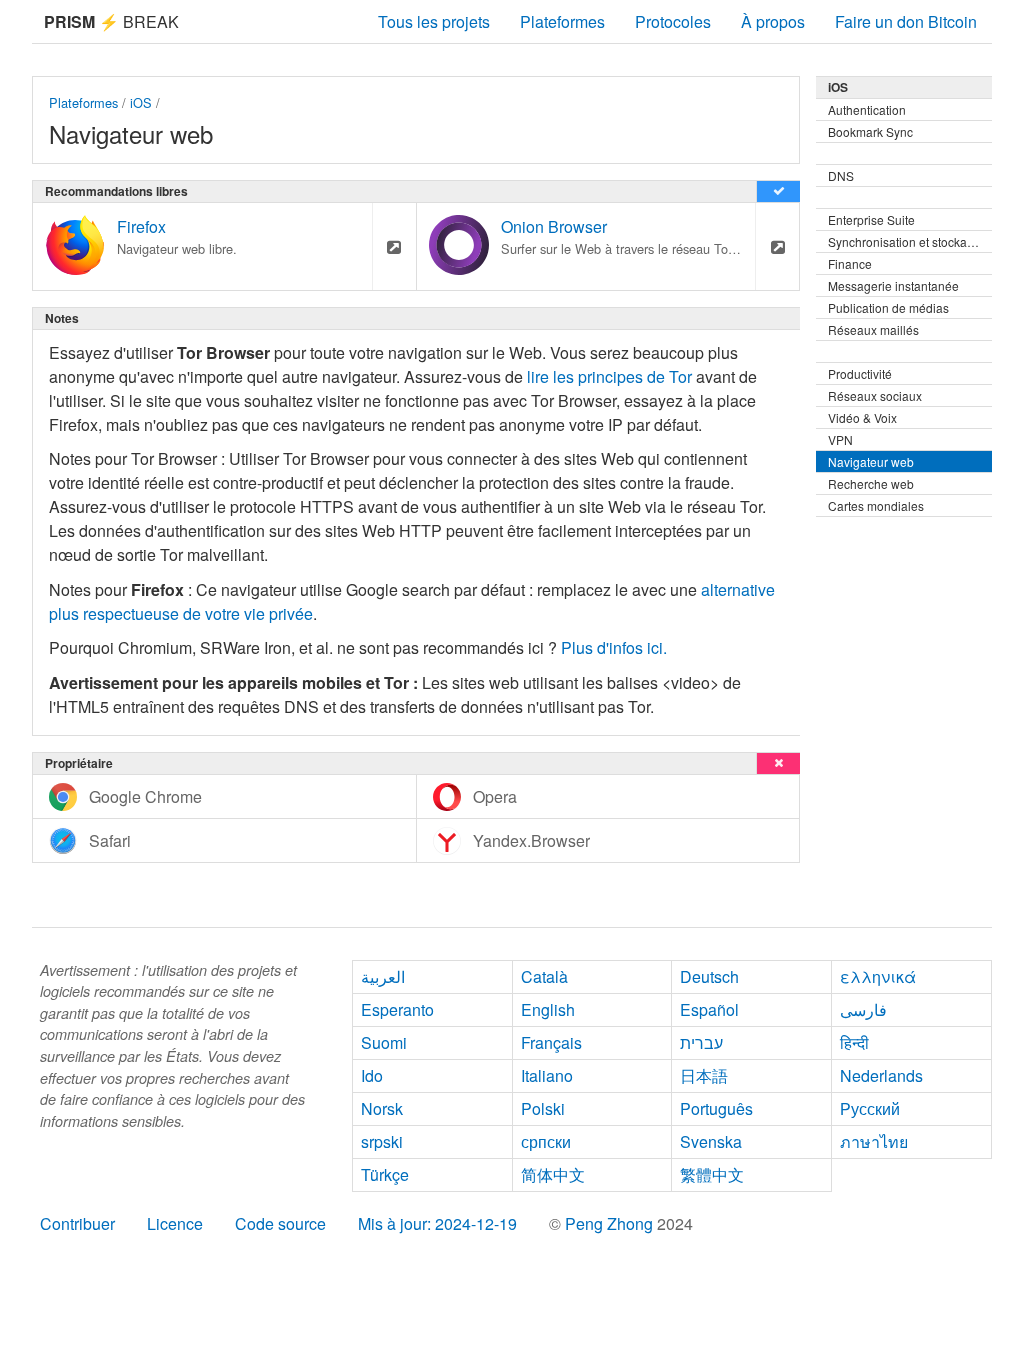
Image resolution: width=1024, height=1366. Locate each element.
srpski (382, 1141)
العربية (383, 976)
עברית (701, 1042)
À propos (773, 21)
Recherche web (871, 483)
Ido (372, 1075)
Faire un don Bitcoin (906, 21)
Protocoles (673, 21)
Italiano (547, 1075)
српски (546, 1141)
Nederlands (881, 1075)
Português (716, 1108)
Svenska (711, 1141)
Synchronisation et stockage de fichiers (910, 241)
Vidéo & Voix (862, 417)
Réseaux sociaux (875, 395)
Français (551, 1042)
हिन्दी (854, 1042)
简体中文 (553, 1174)
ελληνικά (878, 976)
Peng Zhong (611, 1223)
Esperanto (397, 1009)
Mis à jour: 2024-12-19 (437, 1223)
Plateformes (562, 21)
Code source (280, 1223)
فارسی (863, 1009)
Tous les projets (434, 21)
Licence (175, 1223)
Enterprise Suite (871, 219)
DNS (841, 175)
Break (111, 21)
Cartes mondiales (876, 505)
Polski (543, 1108)
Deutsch (709, 976)
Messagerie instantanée (893, 285)
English (548, 1009)
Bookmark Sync (870, 131)
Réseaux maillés (873, 329)
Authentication (867, 109)
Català (544, 976)
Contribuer (77, 1223)
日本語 (704, 1075)
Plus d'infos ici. (614, 647)
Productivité (860, 373)
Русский (870, 1108)
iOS (141, 102)
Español (709, 1009)
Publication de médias (888, 307)
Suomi (384, 1042)
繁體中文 (712, 1174)
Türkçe (385, 1174)
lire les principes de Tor (609, 376)
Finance (850, 263)
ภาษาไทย (874, 1141)
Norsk (382, 1108)
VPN (840, 439)
